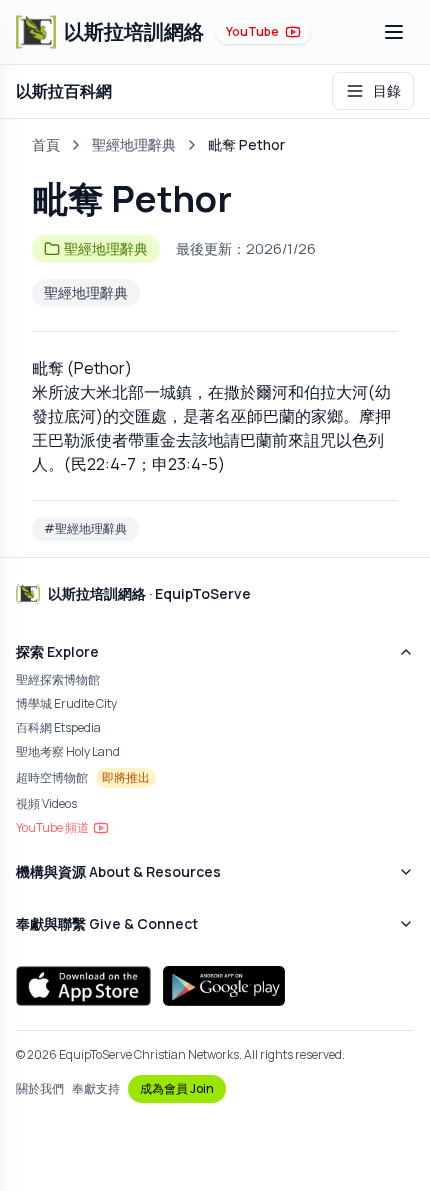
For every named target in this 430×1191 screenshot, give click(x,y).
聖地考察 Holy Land (68, 751)
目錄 (387, 90)
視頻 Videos (46, 803)
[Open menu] (394, 32)
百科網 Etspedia (58, 727)
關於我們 (40, 1089)
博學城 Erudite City (66, 703)
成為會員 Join (177, 1088)
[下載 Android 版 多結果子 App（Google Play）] (224, 986)
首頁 (46, 144)
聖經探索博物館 (58, 679)
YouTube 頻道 (52, 827)
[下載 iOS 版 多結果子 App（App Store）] (83, 986)
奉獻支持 (96, 1089)
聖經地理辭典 (134, 144)
